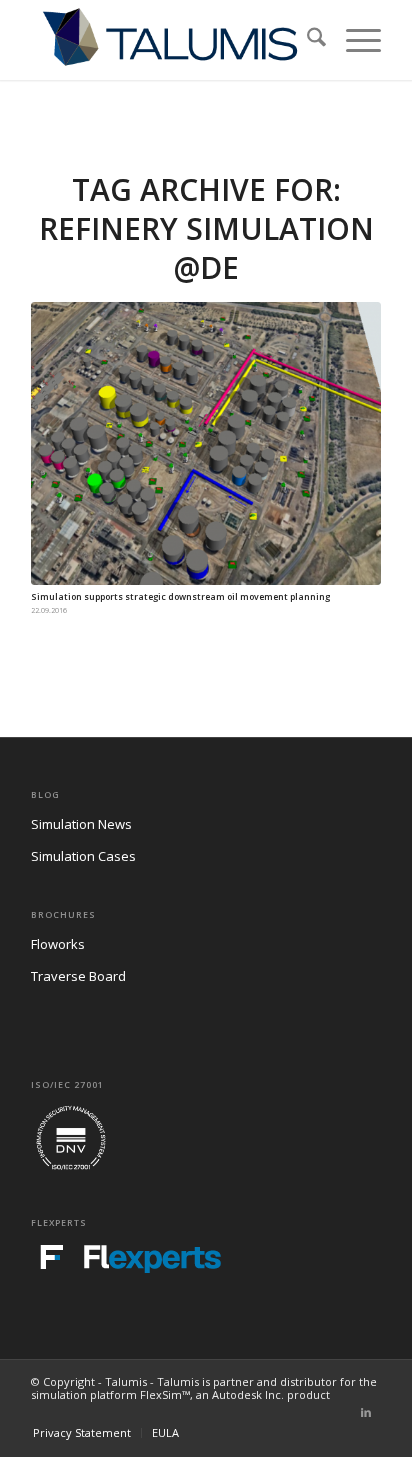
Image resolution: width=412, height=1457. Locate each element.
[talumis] (171, 40)
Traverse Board (78, 976)
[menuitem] (306, 40)
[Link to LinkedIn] (366, 1412)
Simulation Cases (83, 856)
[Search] (306, 40)
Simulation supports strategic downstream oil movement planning (180, 597)
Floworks (58, 944)
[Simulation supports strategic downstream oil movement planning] (206, 443)
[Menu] (353, 40)
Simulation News (81, 824)
